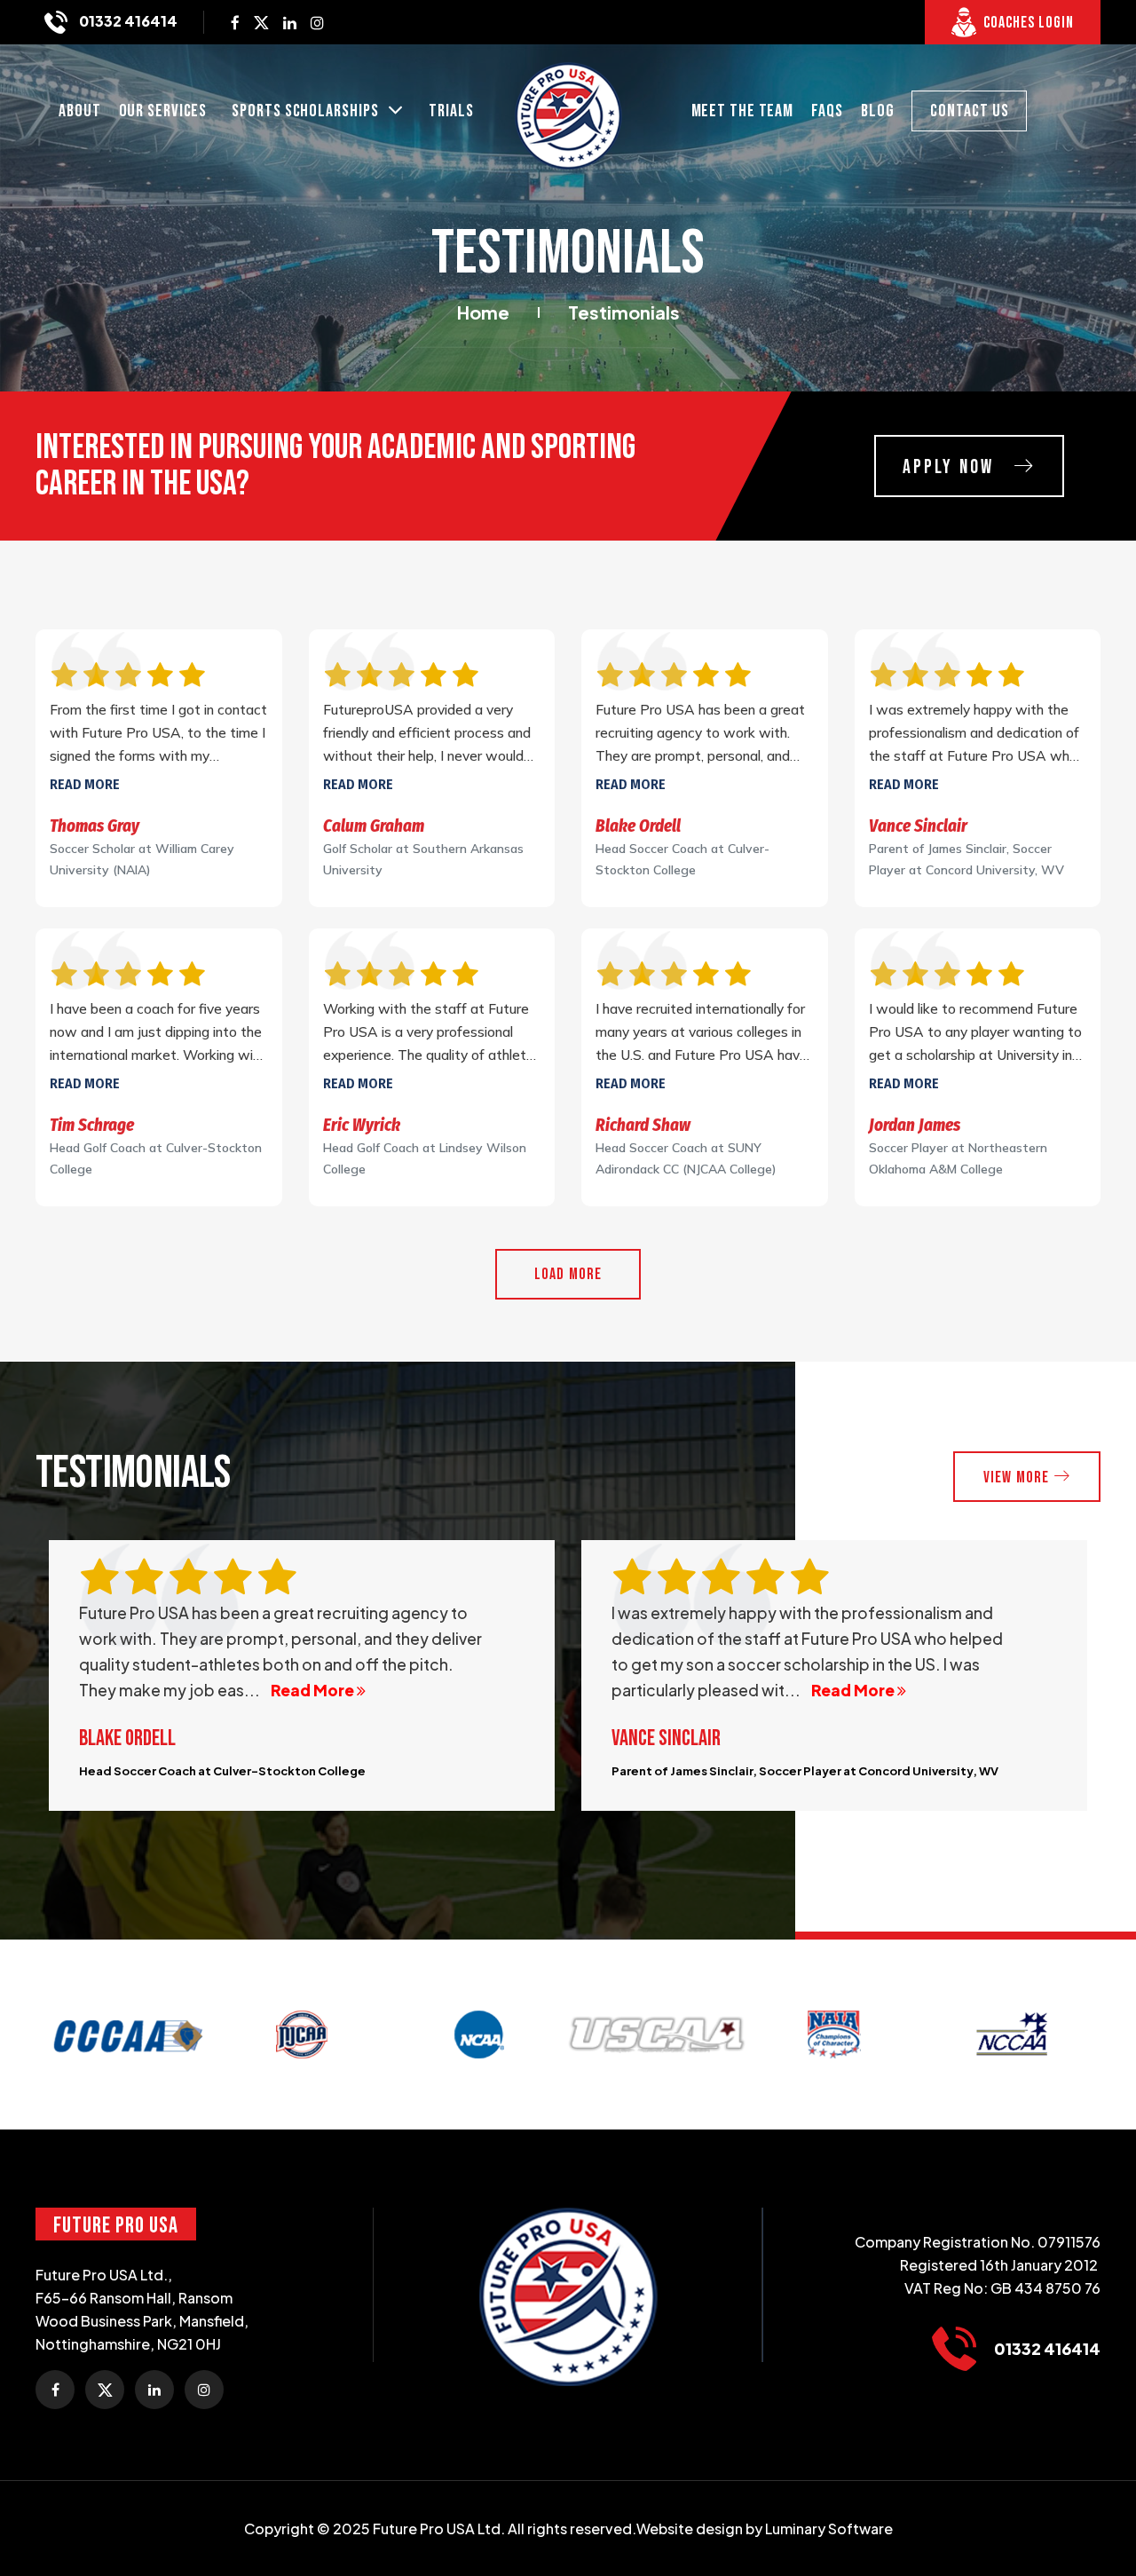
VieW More (1018, 1478)
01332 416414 (127, 21)
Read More (322, 1690)
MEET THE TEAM (743, 111)
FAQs (827, 111)
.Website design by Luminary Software (762, 2529)
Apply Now (951, 467)
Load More (568, 1274)
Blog (878, 111)
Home (483, 312)
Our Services (163, 111)
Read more (85, 784)
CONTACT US (969, 111)
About (80, 111)
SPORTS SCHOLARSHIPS (307, 112)
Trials (451, 111)
